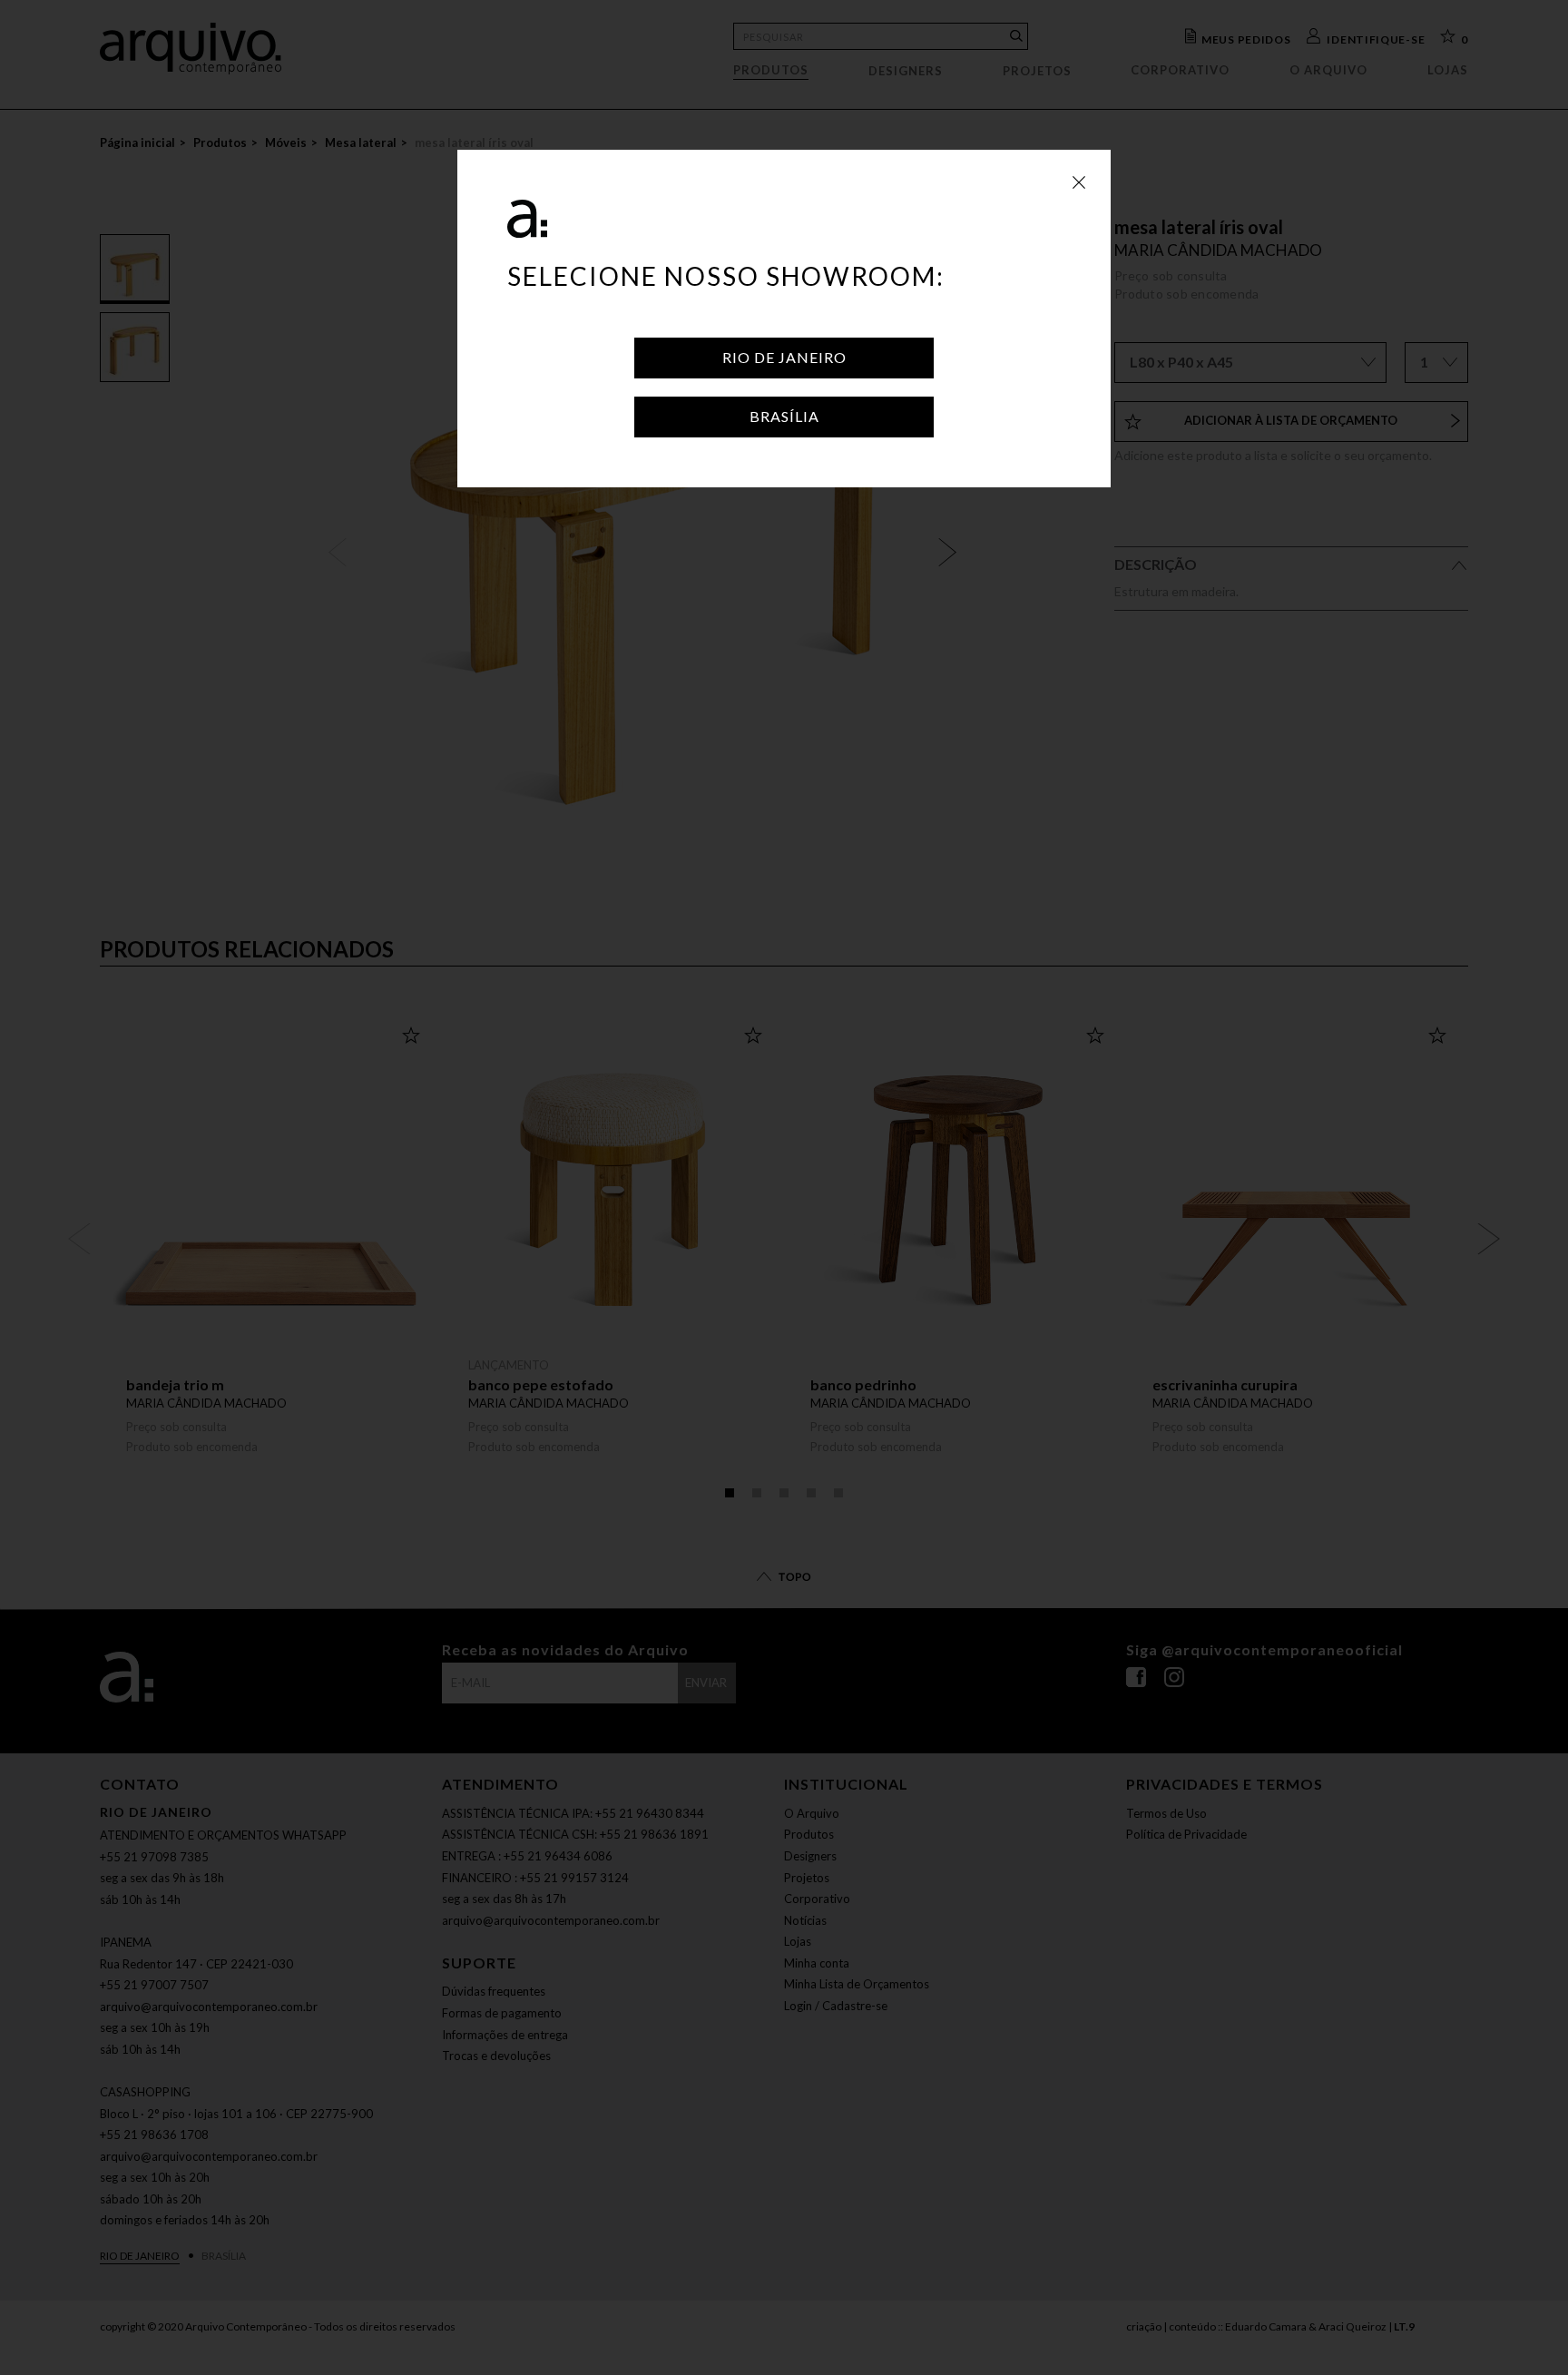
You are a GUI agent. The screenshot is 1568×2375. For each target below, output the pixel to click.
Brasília (784, 416)
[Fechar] (1079, 182)
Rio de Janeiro (784, 357)
